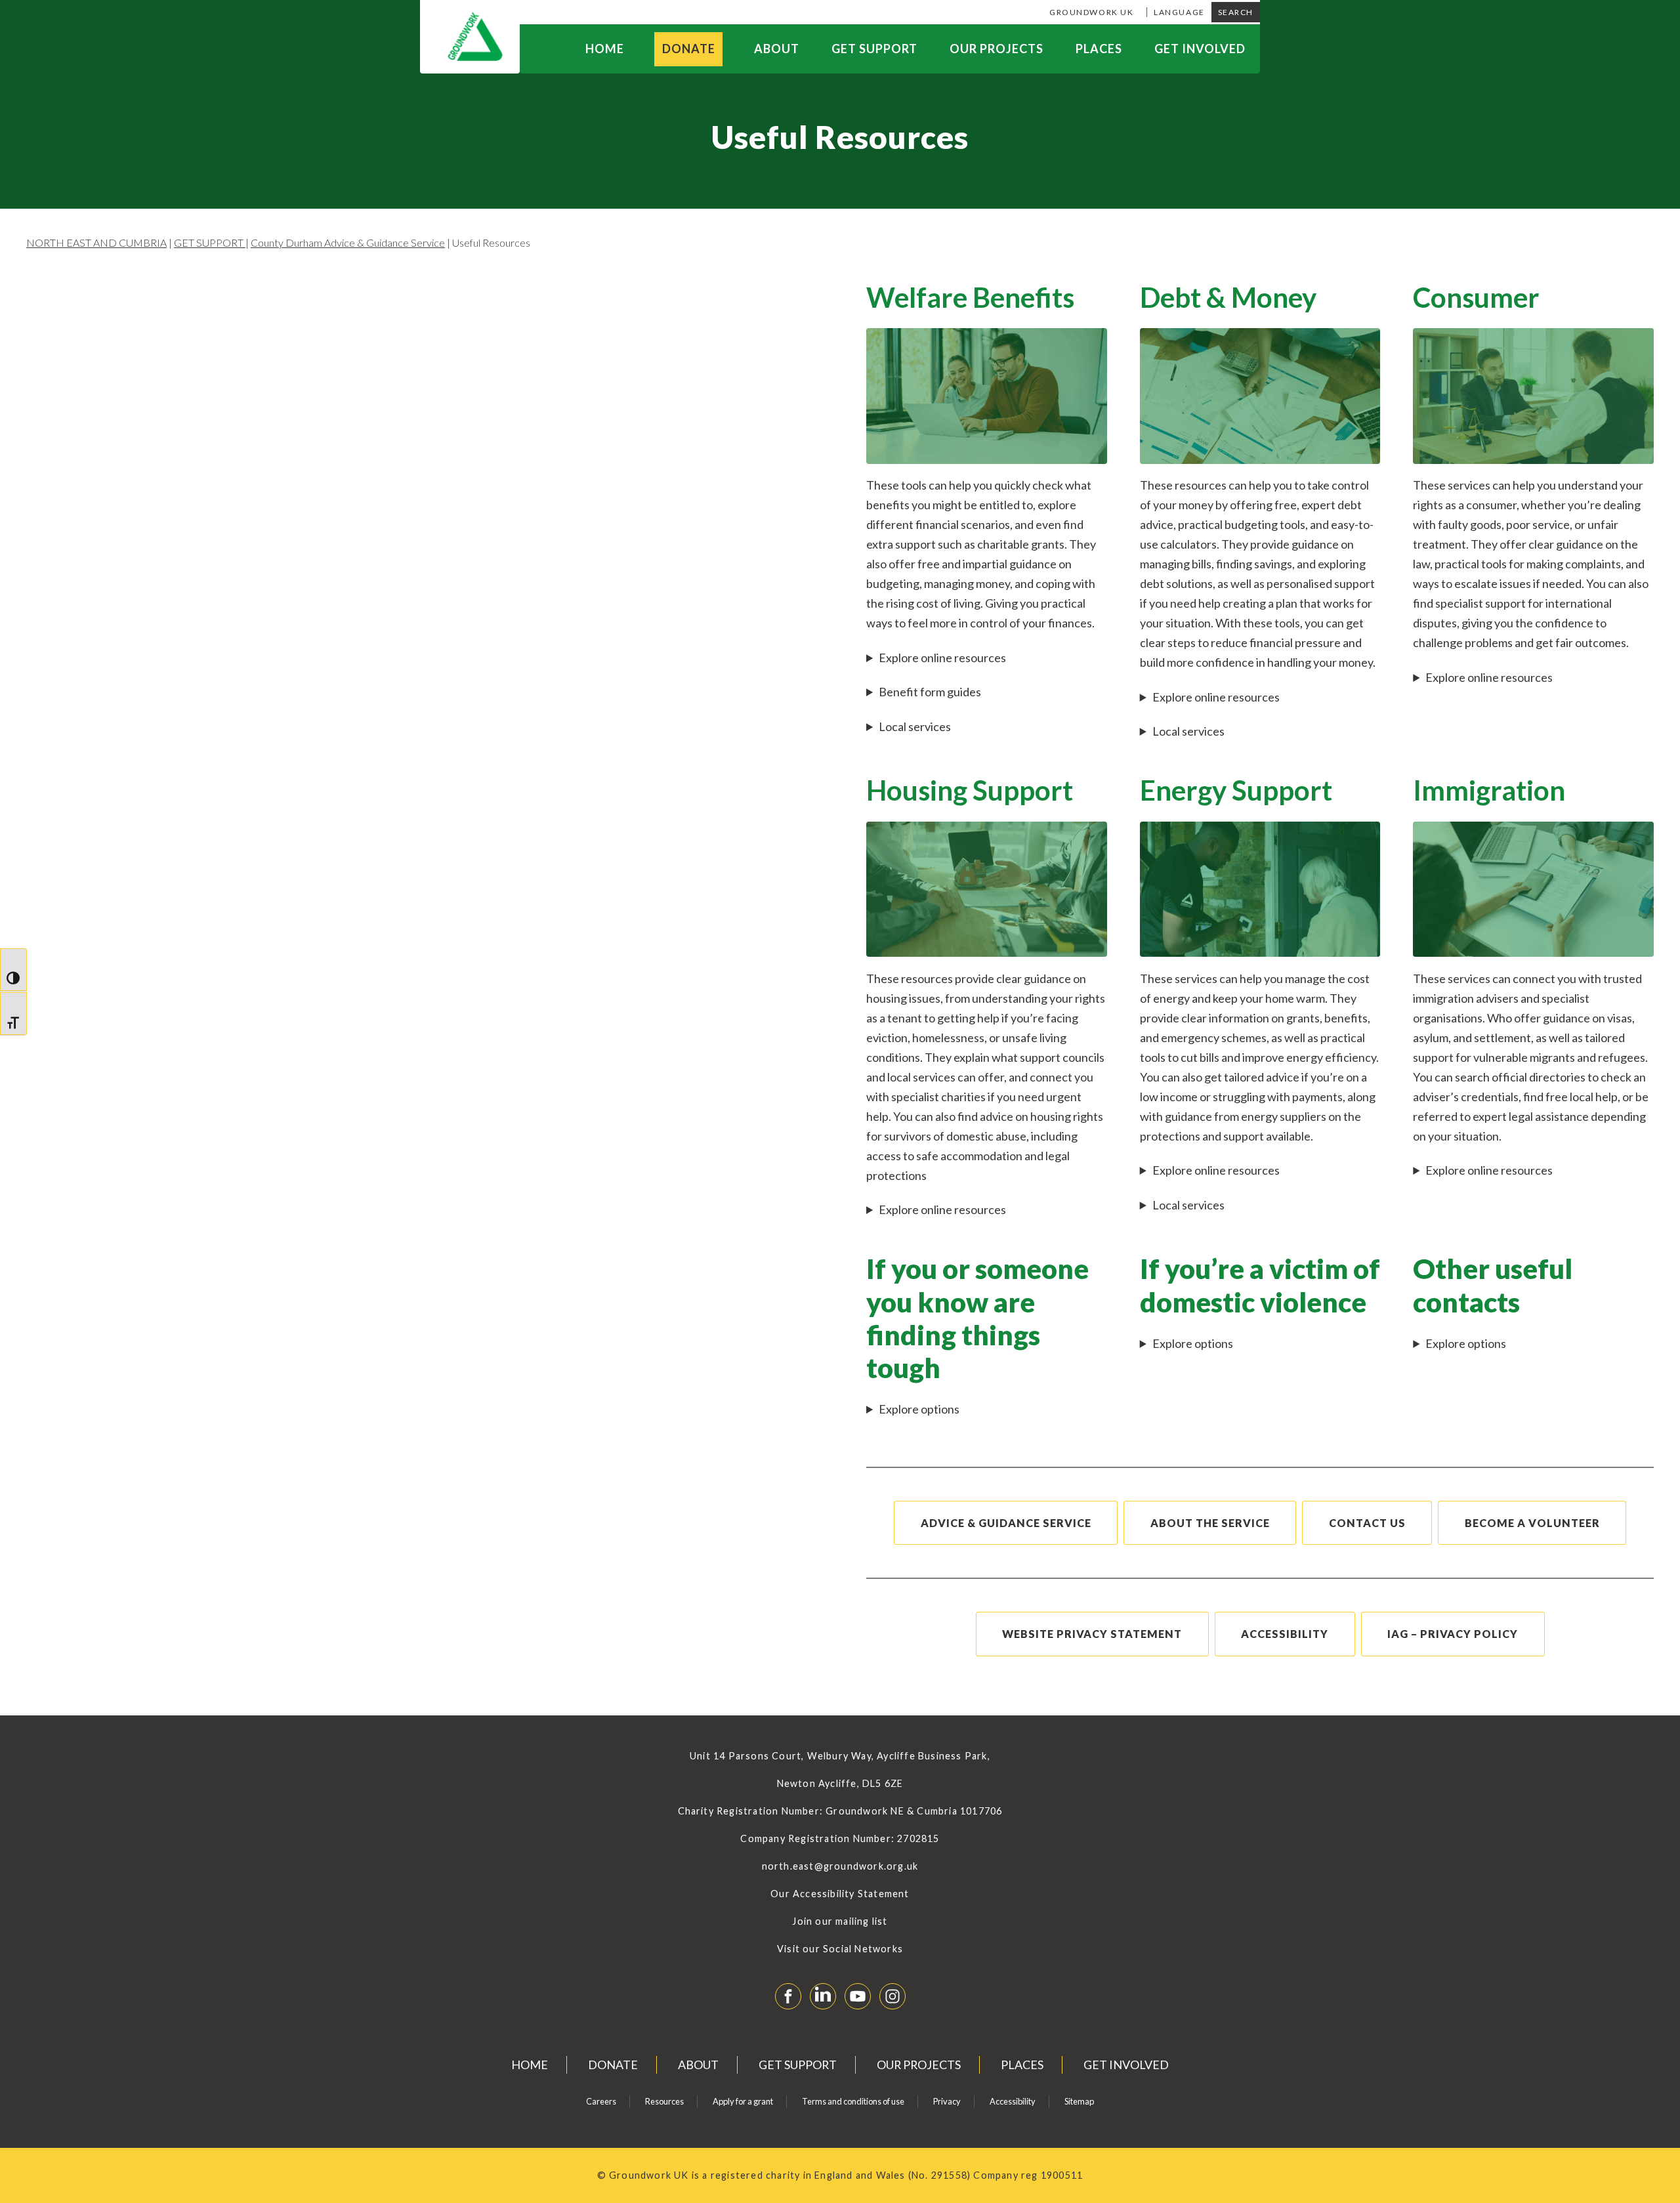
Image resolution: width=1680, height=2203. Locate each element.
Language (1179, 12)
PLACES (1099, 49)
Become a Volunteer (1532, 1523)
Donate (689, 49)
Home (605, 49)
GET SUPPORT (210, 242)
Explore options (919, 1409)
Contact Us (1367, 1523)
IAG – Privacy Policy (1453, 1634)
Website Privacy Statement (1092, 1634)
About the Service (1210, 1523)
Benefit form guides (930, 692)
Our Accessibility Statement (840, 1894)
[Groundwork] (470, 37)
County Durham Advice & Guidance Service (348, 242)
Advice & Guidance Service (1006, 1523)
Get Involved (1200, 49)
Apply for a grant (743, 2101)
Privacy (947, 2101)
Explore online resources (942, 658)
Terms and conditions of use (853, 2101)
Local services (915, 726)
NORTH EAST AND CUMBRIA (96, 242)
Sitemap (1079, 2101)
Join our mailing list (840, 1921)
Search (1236, 12)
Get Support (874, 49)
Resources (664, 2101)
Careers (601, 2101)
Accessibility (1285, 1634)
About (777, 49)
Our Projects (997, 49)
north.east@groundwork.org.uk (840, 1866)
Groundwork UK (1091, 12)
